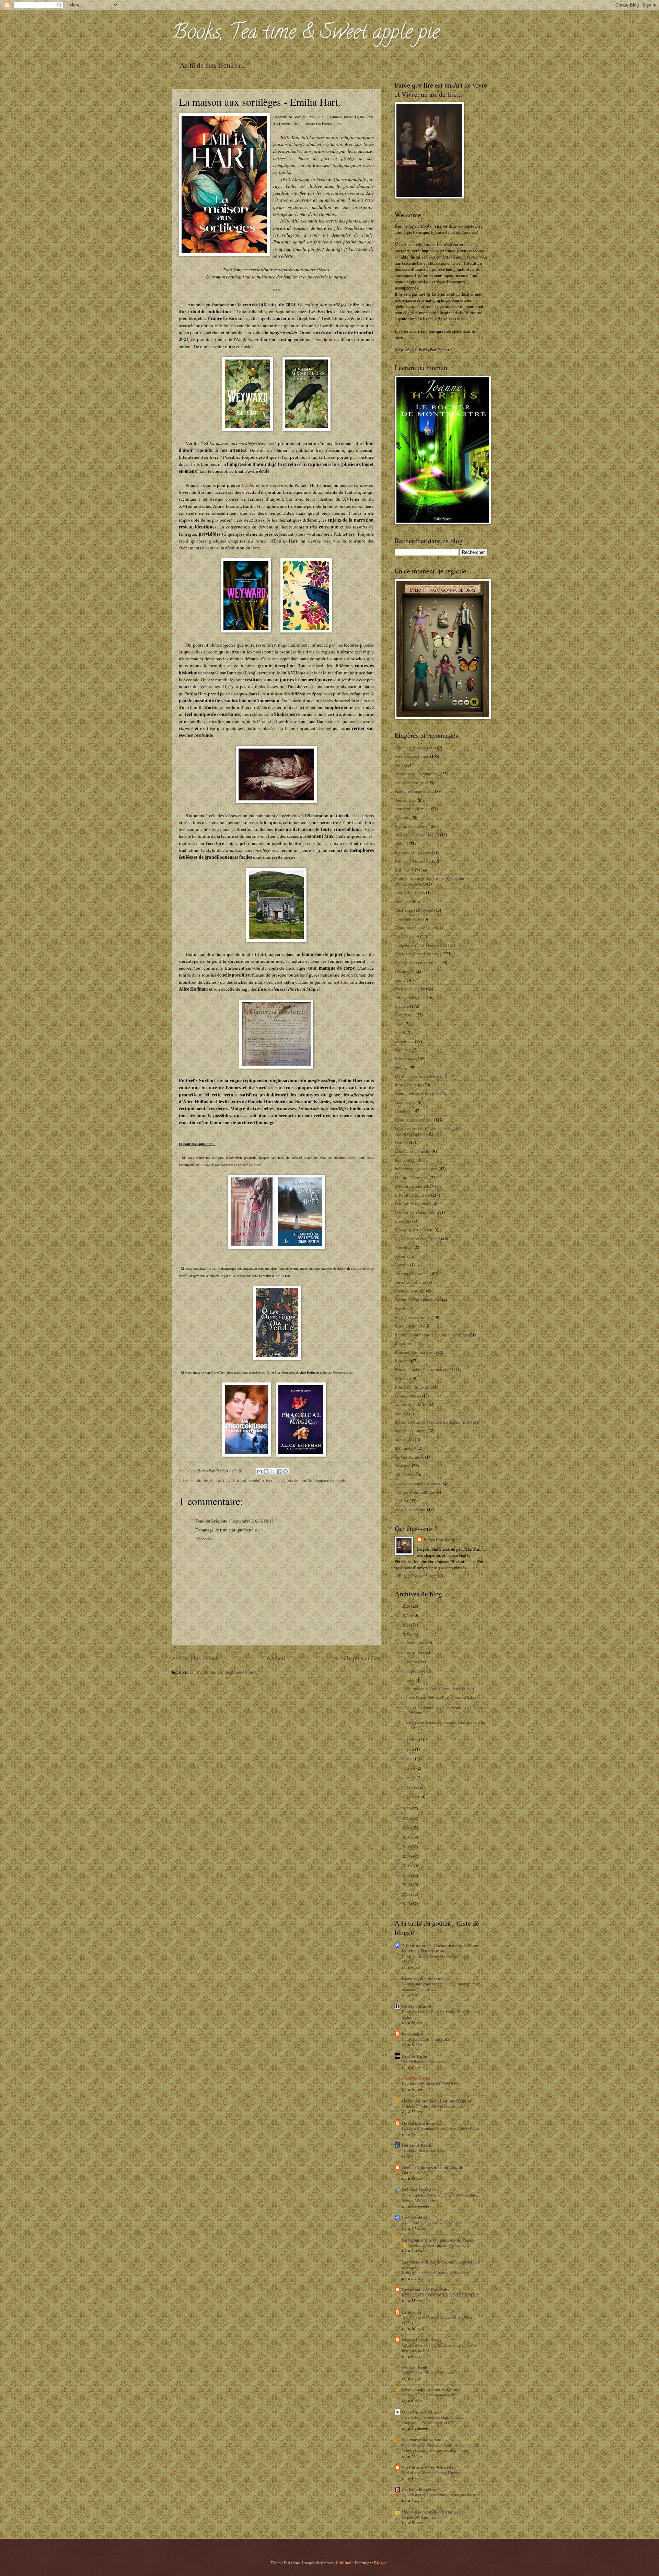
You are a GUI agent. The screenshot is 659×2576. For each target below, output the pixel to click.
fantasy (401, 1067)
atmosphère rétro (409, 783)
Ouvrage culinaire (411, 1282)
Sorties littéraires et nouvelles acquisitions (432, 1422)
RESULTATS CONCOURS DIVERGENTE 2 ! (441, 2295)
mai (411, 1758)
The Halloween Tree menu (423, 2061)
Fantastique (220, 1480)
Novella (402, 1265)
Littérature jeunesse (412, 1195)
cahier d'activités (410, 892)
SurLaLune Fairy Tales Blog (429, 2467)
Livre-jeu (403, 1221)
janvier (414, 1797)
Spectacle (403, 1439)
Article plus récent (195, 1658)
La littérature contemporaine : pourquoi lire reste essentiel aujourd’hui (441, 1986)
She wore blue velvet (421, 2440)
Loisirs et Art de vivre (414, 1230)
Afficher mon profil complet (419, 1576)
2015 (407, 1875)
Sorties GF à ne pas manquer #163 (430, 2395)
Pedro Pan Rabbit (440, 1540)
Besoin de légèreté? (412, 826)
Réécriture (404, 1343)
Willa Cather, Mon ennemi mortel (430, 2372)
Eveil (400, 1032)
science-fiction (408, 1396)
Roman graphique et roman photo (424, 1369)
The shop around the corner (418, 1483)
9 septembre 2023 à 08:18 (251, 1521)
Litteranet (412, 2312)
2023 (407, 1634)
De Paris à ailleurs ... (421, 2123)
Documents (405, 971)
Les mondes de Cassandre (426, 2290)
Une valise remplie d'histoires (430, 2512)
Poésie (401, 1308)
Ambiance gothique (412, 756)
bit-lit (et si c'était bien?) (417, 835)
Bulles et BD (406, 870)
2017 (407, 1856)
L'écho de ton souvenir (264, 485)
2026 (407, 1606)
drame (203, 1480)
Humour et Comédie (413, 1151)
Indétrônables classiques (416, 1169)
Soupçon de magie (330, 1480)
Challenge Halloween (414, 910)
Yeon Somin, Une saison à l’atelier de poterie (439, 2223)
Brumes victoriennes (413, 861)
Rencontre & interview (415, 1352)
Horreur (401, 1142)
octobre (414, 1661)
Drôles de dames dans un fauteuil (433, 2167)
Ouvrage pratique (410, 1291)
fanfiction (403, 1050)
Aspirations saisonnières (416, 774)
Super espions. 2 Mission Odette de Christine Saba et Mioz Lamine (439, 2198)
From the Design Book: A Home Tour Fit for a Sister (440, 2014)
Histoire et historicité (414, 1120)
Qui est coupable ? (417, 2173)
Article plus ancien (357, 1658)
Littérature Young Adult (416, 1212)
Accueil (276, 1658)
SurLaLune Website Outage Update (431, 2473)
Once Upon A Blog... (421, 2412)
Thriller (402, 1501)
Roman (272, 1480)
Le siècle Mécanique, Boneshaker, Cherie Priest (441, 2128)
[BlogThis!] (266, 1471)
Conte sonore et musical (416, 927)
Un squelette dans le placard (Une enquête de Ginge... (445, 1725)
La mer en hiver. (250, 1165)
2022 (407, 1809)
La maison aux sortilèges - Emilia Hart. (441, 1688)
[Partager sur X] (273, 1471)
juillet (413, 1740)
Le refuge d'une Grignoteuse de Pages (437, 2240)
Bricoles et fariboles (413, 852)
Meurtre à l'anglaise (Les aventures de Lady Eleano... (444, 1710)
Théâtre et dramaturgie (415, 1492)
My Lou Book (415, 2367)
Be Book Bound (417, 2006)
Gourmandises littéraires (417, 1093)
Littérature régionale (413, 1204)
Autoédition (405, 800)
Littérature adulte (248, 1480)
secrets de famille (297, 1480)
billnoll (346, 2563)
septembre (417, 1671)
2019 (407, 1837)
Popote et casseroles (413, 1317)
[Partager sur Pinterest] (286, 1471)
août (411, 1680)
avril (412, 1768)
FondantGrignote (211, 1521)
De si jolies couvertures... (417, 962)
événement (404, 1041)
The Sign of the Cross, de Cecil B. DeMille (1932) (437, 2320)
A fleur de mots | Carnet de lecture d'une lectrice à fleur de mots (440, 1948)
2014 (407, 1884)
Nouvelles (404, 1247)
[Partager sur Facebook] (279, 1471)
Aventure (403, 817)
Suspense (403, 1466)
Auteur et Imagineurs (413, 791)
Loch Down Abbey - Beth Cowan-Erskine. (443, 1698)
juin (411, 1749)
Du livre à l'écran (410, 989)
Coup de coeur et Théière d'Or (421, 945)
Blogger (381, 2563)
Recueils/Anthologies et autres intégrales (431, 1335)
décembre (416, 1642)
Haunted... (404, 1111)
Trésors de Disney (410, 1509)
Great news (405, 1102)
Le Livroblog (414, 2218)
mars (412, 1778)
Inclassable (405, 1160)
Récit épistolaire (410, 1326)
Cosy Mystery (407, 936)
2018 (407, 1847)
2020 (407, 1828)
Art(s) (400, 765)
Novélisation (406, 1256)
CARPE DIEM (416, 2078)
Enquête (402, 1006)
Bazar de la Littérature (424, 1979)
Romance (403, 1378)
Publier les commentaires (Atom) (226, 1672)
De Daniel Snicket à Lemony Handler (437, 2101)
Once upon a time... (412, 1274)
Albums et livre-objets (414, 748)
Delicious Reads (417, 2145)
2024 (407, 1625)
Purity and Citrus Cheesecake (426, 2039)
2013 (407, 1894)
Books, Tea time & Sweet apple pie (305, 34)
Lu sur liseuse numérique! (417, 1239)
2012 (407, 1904)
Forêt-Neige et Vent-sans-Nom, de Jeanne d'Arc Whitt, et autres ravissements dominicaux (441, 2448)
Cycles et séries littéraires (418, 954)
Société (401, 1413)
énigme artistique (410, 998)
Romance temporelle (413, 1387)
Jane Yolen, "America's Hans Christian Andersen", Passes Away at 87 (434, 2420)
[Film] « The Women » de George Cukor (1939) (436, 1959)
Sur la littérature (409, 1457)
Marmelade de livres (421, 2340)
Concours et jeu (408, 919)
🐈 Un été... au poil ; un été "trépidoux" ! (435, 2245)
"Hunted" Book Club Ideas (424, 2150)
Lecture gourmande (412, 1177)
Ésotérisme (405, 1015)
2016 (407, 1866)
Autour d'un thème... (412, 809)
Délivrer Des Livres (421, 2190)
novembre (416, 1652)
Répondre (204, 1539)
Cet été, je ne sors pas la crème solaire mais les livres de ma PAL (440, 2348)
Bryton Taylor (415, 2056)
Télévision (404, 1474)
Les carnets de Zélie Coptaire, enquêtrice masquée (441, 2265)
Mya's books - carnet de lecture (431, 2390)
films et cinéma (408, 1085)
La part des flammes (419, 2517)
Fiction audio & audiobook (418, 1076)
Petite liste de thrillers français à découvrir (436, 2272)
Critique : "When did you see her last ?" (434, 2106)
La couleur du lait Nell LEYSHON (430, 2084)
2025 (407, 1615)
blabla (400, 844)
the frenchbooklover (421, 2489)
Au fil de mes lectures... (213, 65)
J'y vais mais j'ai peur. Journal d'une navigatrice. (441, 2495)
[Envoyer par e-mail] (259, 1471)
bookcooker (413, 2034)
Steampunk (404, 1448)
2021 (407, 1818)
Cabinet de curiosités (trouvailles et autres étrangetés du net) (432, 881)
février (413, 1787)
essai (399, 1024)
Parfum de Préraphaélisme (418, 1300)
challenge (403, 901)
